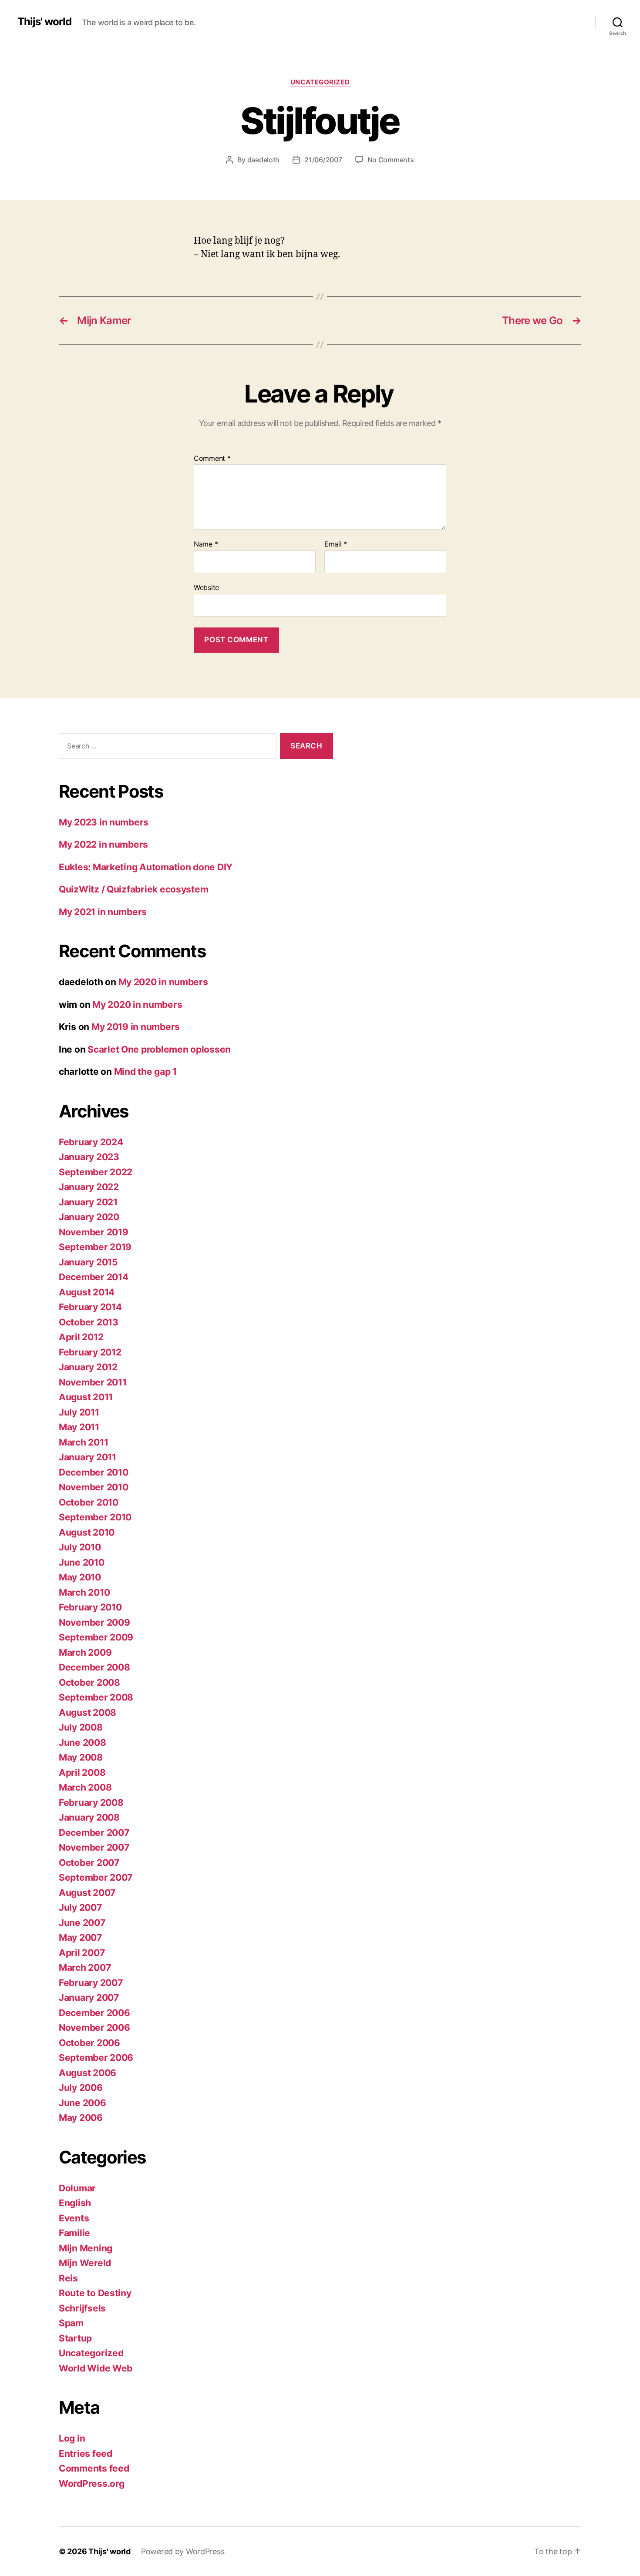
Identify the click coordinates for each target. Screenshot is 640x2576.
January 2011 (88, 1457)
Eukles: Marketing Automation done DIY (146, 867)
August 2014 (87, 1292)
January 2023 (89, 1157)
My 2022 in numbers (103, 844)
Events (74, 2218)
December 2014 (94, 1277)
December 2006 (94, 2013)
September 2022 (96, 1172)
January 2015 (88, 1262)
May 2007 (80, 1937)
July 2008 (81, 1727)
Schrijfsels (82, 2308)
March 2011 (83, 1442)
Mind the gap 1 (145, 1072)
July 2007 (80, 1907)
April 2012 (81, 1337)
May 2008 (81, 1757)
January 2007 (89, 1997)
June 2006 (83, 2103)
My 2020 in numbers (163, 982)
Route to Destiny (95, 2293)
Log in (72, 2438)
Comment (212, 459)
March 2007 (85, 1967)
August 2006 (88, 2073)
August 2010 (87, 1532)
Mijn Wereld (85, 2263)
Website (206, 587)
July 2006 (81, 2088)
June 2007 (82, 1923)
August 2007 (87, 1893)
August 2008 (88, 1712)
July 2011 (79, 1412)
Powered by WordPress (183, 2551)
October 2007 (89, 1863)
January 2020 (89, 1217)
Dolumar (77, 2188)
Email (336, 544)
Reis (68, 2278)
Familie (74, 2233)
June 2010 (82, 1562)
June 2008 (83, 1742)
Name (206, 544)
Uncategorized (320, 82)
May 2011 (79, 1427)
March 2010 (84, 1592)
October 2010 (89, 1502)
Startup (75, 2338)
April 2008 (82, 1773)
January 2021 (88, 1202)
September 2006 (96, 2058)
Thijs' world (44, 22)
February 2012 (90, 1352)
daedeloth (264, 160)
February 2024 (91, 1142)
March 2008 (85, 1787)
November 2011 (93, 1382)
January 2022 (89, 1187)
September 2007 (96, 1877)
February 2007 (91, 1983)
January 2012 (88, 1367)
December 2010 (94, 1472)
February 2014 (90, 1307)
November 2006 (94, 2028)
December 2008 (94, 1667)
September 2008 (96, 1697)
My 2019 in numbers (136, 1027)
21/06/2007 (323, 160)
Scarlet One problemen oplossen (159, 1049)
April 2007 (82, 1953)
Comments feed (94, 2468)
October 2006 (89, 2043)
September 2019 (95, 1247)
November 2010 (94, 1487)
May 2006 (81, 2118)
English (75, 2203)
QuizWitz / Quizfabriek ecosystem (133, 889)
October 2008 (89, 1682)
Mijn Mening (86, 2248)
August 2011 (86, 1397)
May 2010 (80, 1577)
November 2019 (94, 1232)
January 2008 (89, 1817)
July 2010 (80, 1547)
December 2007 (94, 1833)
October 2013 (89, 1322)
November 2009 (94, 1622)
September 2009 (96, 1637)
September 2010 (95, 1517)
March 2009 (85, 1652)
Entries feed (86, 2454)
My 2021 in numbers (103, 912)
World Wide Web (96, 2368)
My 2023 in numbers (104, 822)
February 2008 (91, 1803)
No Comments (391, 160)
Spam (71, 2323)
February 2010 (90, 1607)
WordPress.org (92, 2484)
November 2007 (94, 1847)
